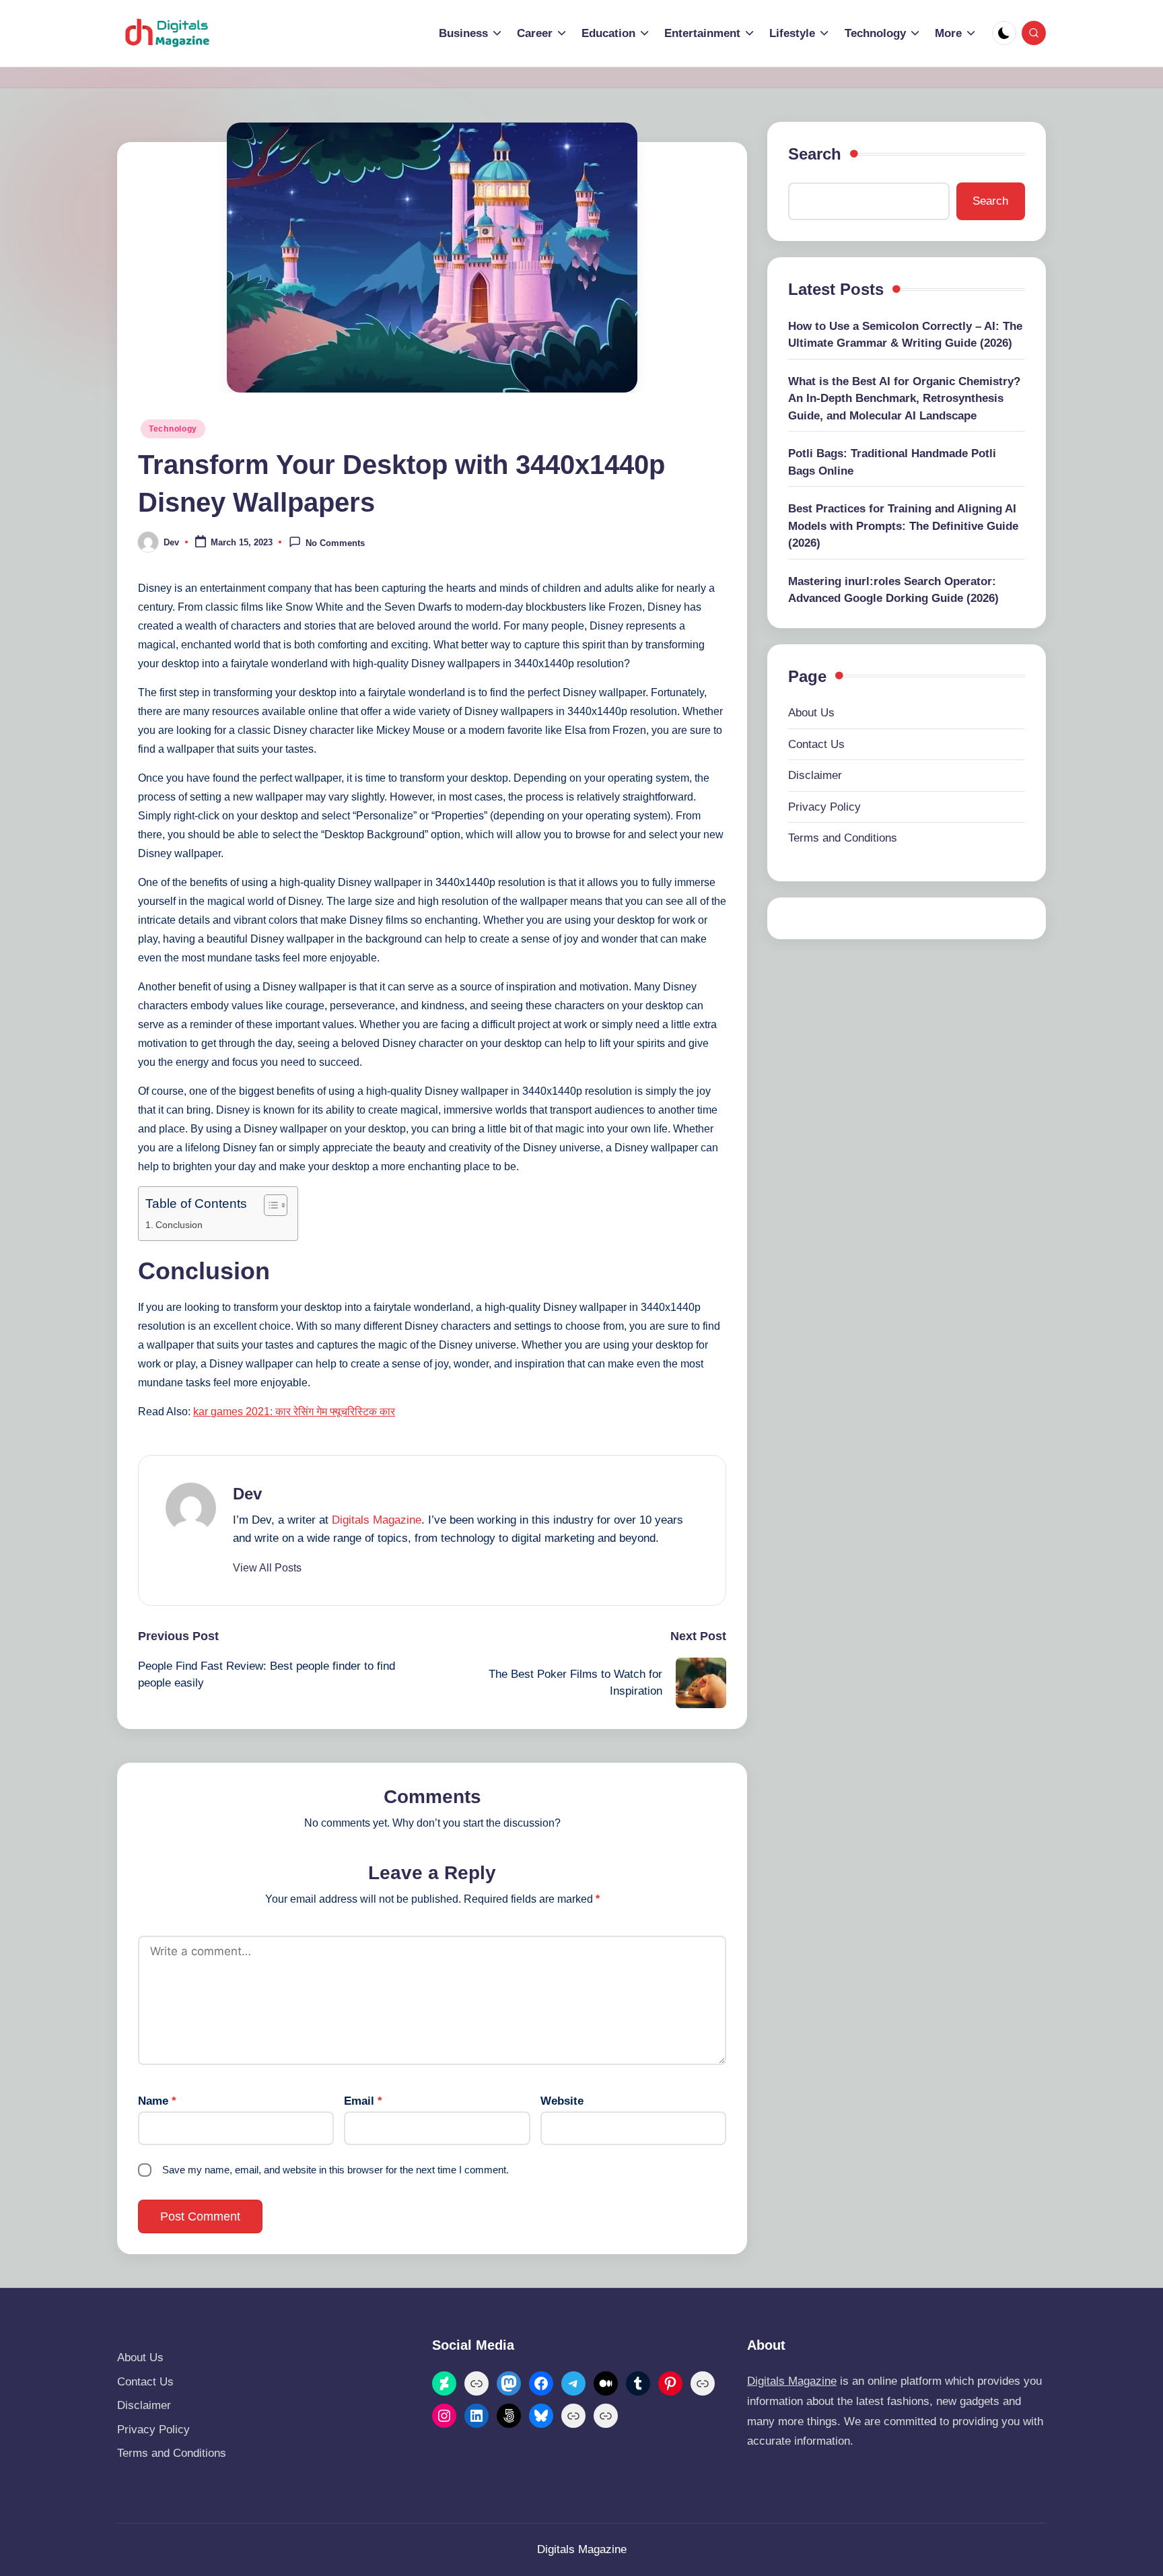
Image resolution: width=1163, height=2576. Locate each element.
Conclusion (179, 1225)
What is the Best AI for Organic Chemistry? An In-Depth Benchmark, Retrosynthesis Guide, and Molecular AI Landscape (904, 399)
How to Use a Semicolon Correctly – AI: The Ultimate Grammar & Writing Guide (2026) (905, 335)
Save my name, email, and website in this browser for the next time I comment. (336, 2170)
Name (157, 2101)
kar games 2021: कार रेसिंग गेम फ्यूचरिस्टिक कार (294, 1412)
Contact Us (816, 744)
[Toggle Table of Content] (269, 1205)
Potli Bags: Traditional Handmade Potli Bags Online (892, 462)
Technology (173, 429)
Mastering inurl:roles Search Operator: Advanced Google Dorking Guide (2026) (893, 590)
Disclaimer (815, 775)
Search (815, 154)
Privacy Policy (824, 807)
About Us (811, 713)
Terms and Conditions (843, 838)
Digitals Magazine (377, 1520)
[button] (267, 1568)
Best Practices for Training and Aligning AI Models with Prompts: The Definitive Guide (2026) (903, 526)
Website (562, 2101)
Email (363, 2101)
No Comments (335, 543)
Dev (247, 1494)
